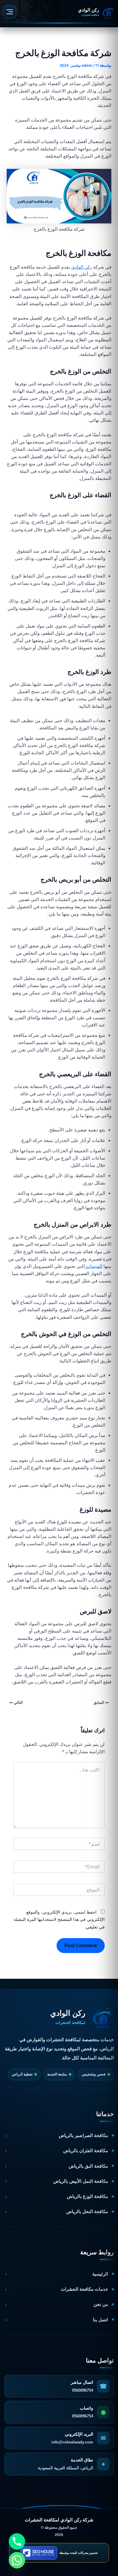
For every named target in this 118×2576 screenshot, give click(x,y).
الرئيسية (100, 2274)
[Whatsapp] (17, 2560)
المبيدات (93, 1266)
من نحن (101, 2304)
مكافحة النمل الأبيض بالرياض (81, 2181)
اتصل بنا (100, 2320)
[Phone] (17, 2541)
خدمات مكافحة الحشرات (84, 2289)
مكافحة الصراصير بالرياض (83, 2135)
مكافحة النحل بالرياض (87, 2211)
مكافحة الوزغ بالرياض (87, 2196)
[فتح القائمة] (10, 12)
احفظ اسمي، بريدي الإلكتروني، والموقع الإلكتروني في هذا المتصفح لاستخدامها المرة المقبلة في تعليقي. (59, 1919)
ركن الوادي (82, 267)
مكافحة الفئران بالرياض (86, 2151)
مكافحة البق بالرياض (88, 2166)
